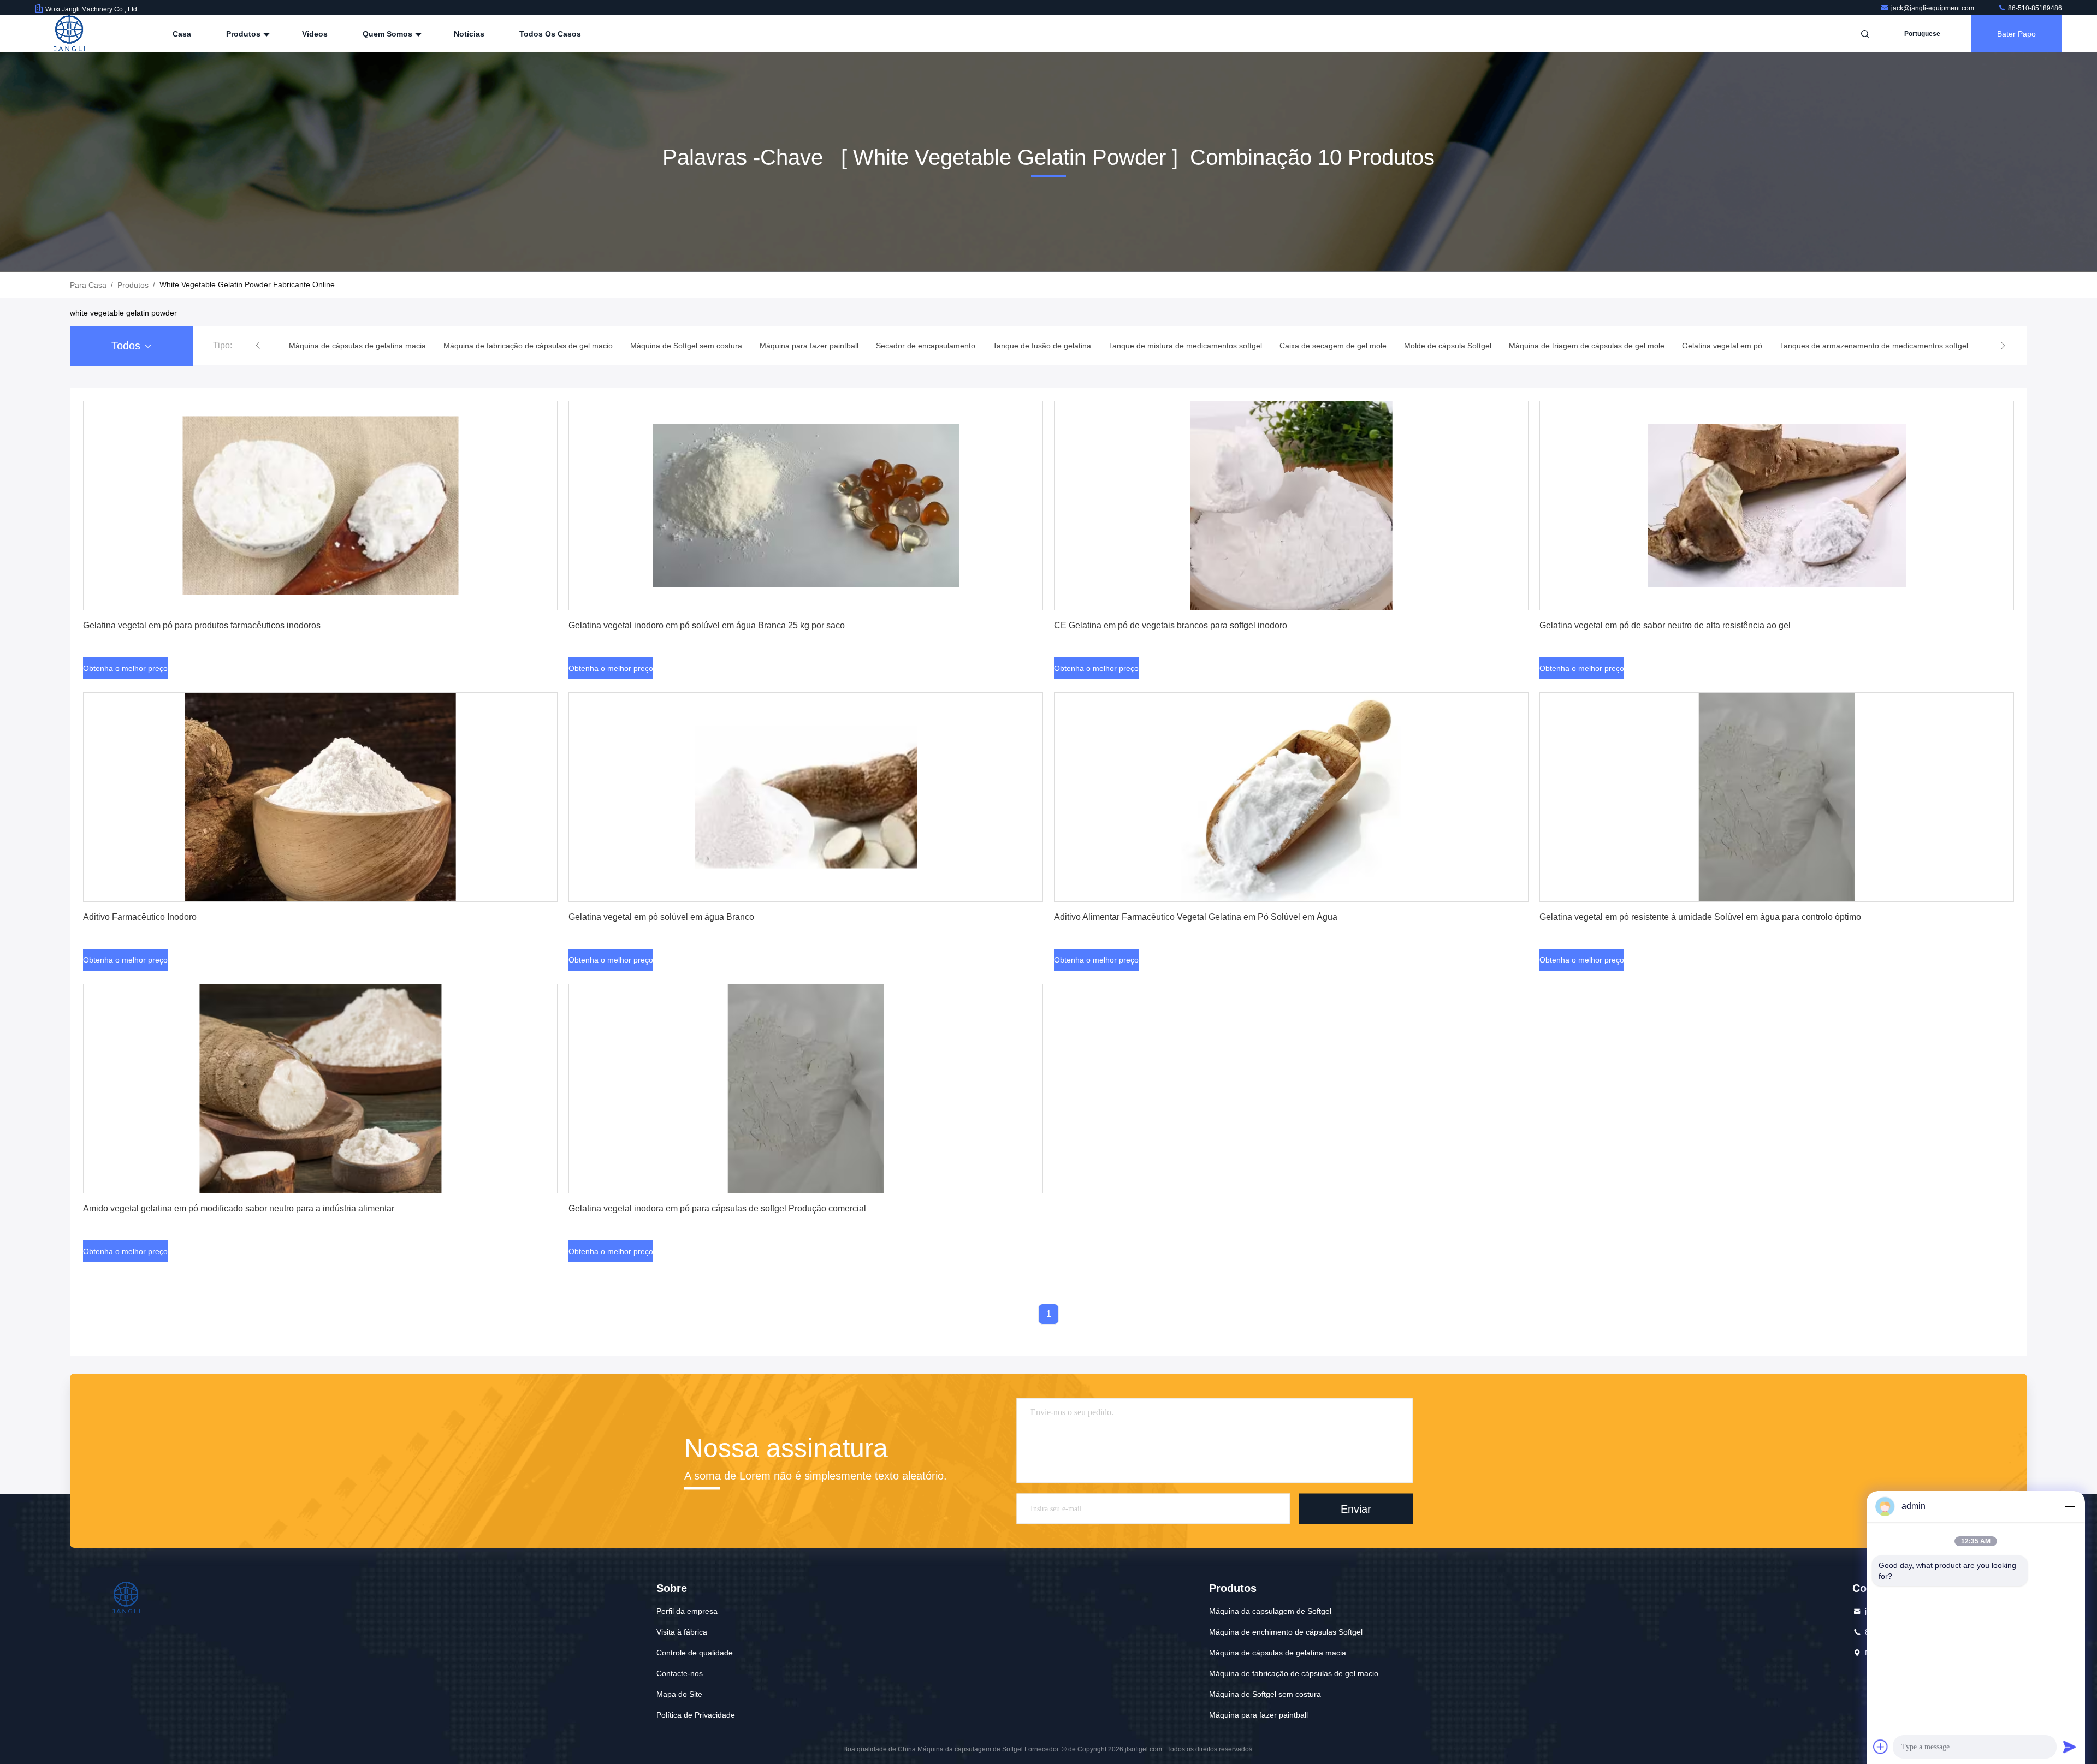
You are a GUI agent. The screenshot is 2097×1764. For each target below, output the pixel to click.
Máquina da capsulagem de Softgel (1270, 1611)
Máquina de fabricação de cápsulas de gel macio (1294, 1673)
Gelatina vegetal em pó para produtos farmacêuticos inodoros (202, 625)
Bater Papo (2016, 34)
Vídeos (315, 34)
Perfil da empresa (687, 1611)
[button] (258, 346)
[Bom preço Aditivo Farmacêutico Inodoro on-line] (320, 797)
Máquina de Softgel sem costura (1265, 1694)
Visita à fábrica (682, 1632)
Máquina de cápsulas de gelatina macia (1278, 1653)
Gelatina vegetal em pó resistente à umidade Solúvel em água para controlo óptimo (1700, 917)
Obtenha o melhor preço (125, 668)
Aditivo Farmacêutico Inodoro (140, 917)
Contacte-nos (680, 1673)
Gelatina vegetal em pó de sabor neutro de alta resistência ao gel (1665, 625)
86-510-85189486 (2034, 8)
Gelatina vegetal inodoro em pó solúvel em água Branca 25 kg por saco (707, 625)
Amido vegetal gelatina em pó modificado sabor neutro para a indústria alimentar (239, 1208)
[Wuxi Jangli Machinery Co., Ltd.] (69, 34)
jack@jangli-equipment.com (1933, 8)
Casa (182, 34)
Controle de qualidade (695, 1653)
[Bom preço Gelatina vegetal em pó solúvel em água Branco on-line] (806, 797)
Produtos (244, 34)
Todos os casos (550, 34)
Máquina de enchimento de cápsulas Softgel (1286, 1632)
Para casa (88, 285)
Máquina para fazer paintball (1258, 1715)
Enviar (1356, 1508)
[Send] (2070, 1747)
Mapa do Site (679, 1694)
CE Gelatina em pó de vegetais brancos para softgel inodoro (1171, 625)
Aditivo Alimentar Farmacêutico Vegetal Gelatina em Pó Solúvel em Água (1196, 917)
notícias (469, 34)
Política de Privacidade (696, 1715)
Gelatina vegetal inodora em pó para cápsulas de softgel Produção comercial (717, 1208)
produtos (133, 285)
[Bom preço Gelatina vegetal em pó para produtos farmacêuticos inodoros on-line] (320, 506)
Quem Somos (389, 34)
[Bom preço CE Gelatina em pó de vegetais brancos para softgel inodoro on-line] (1291, 506)
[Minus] (2070, 1506)
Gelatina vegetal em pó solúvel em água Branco (661, 917)
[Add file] (1881, 1747)
